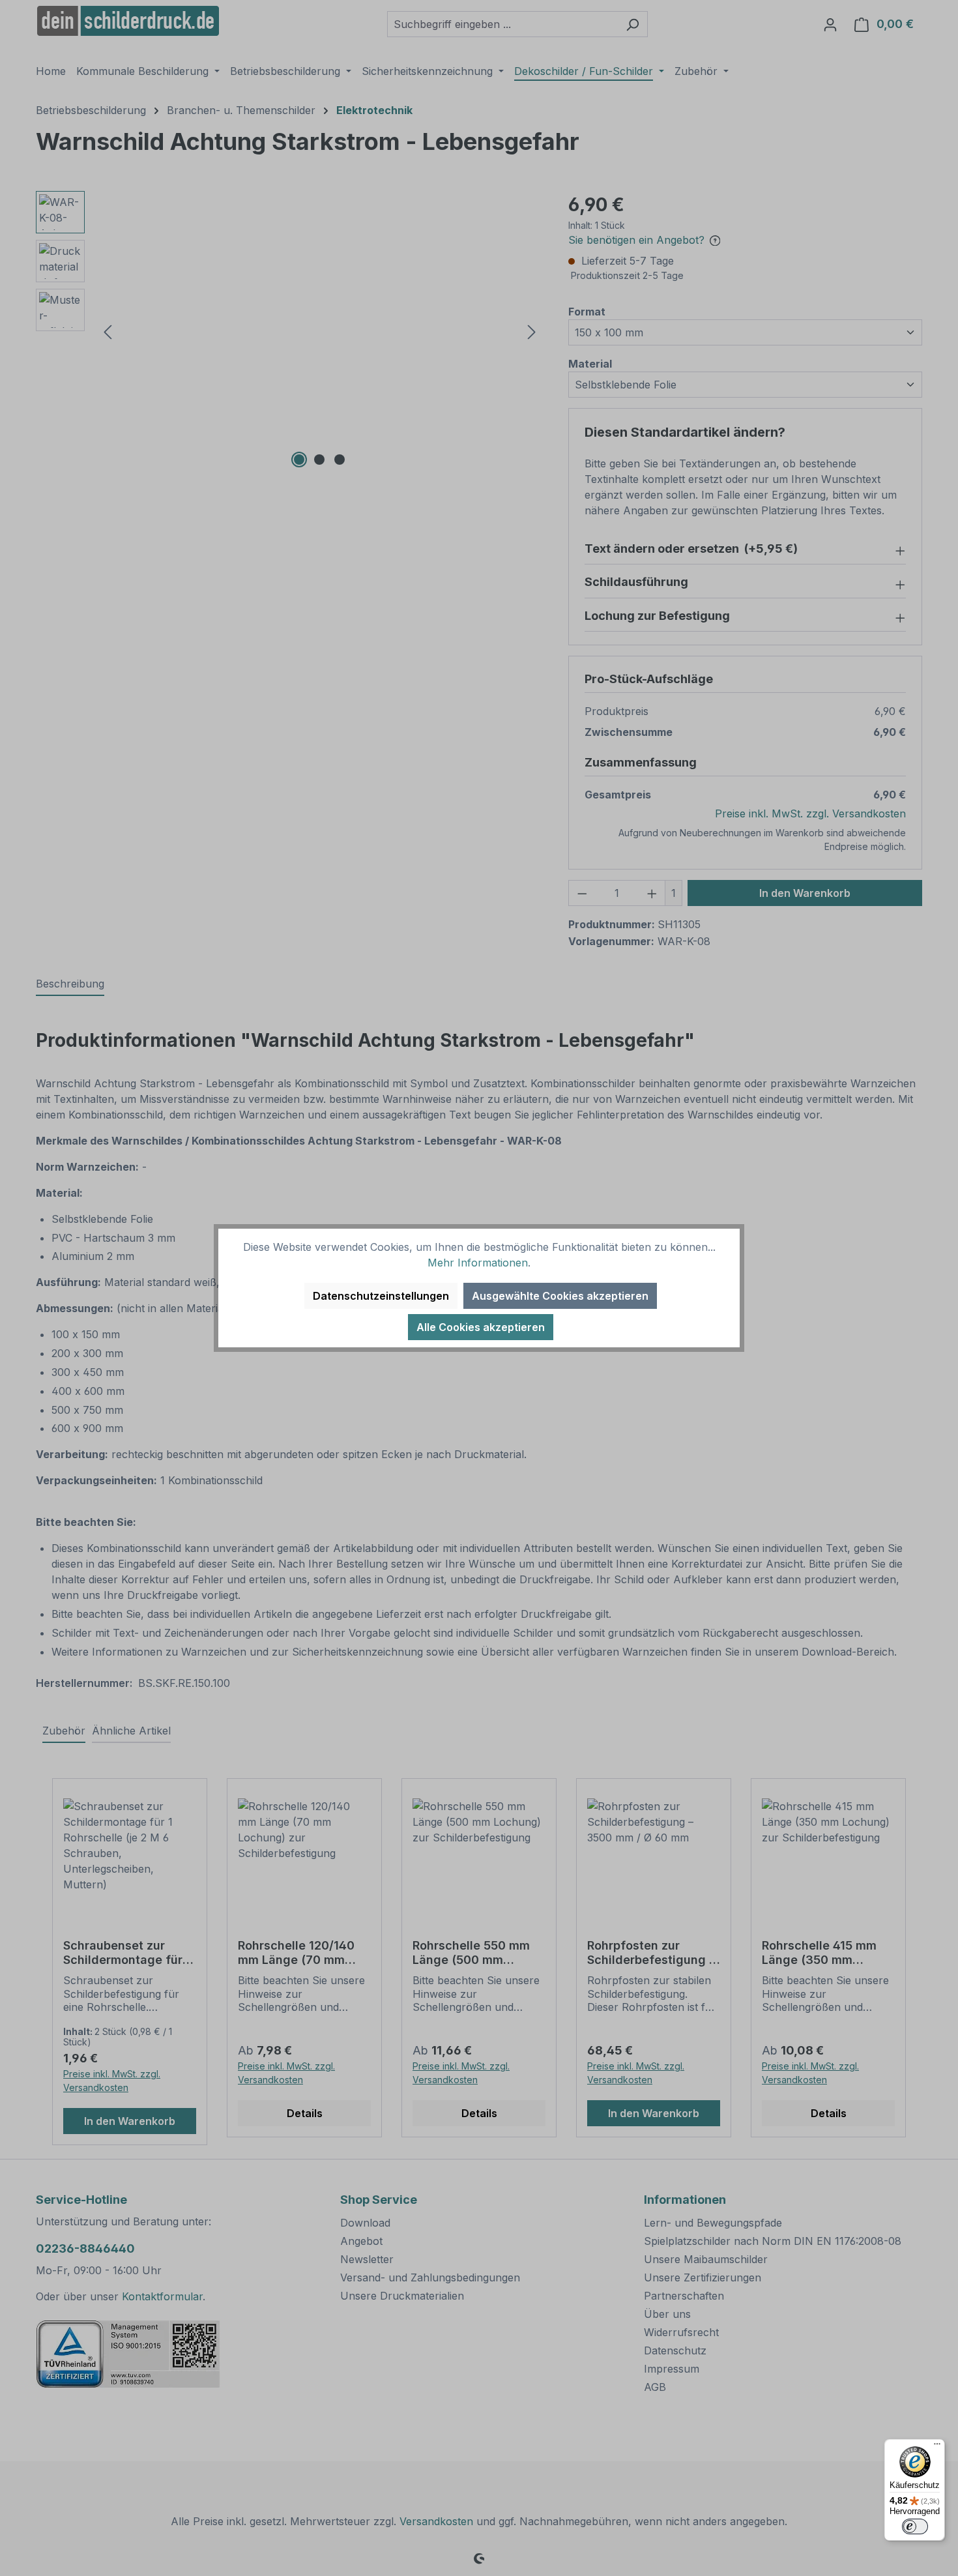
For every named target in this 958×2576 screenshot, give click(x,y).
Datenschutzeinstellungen (381, 1296)
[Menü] (937, 2447)
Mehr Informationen (478, 1263)
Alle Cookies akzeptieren (481, 1327)
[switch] (915, 2526)
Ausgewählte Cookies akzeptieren (560, 1296)
